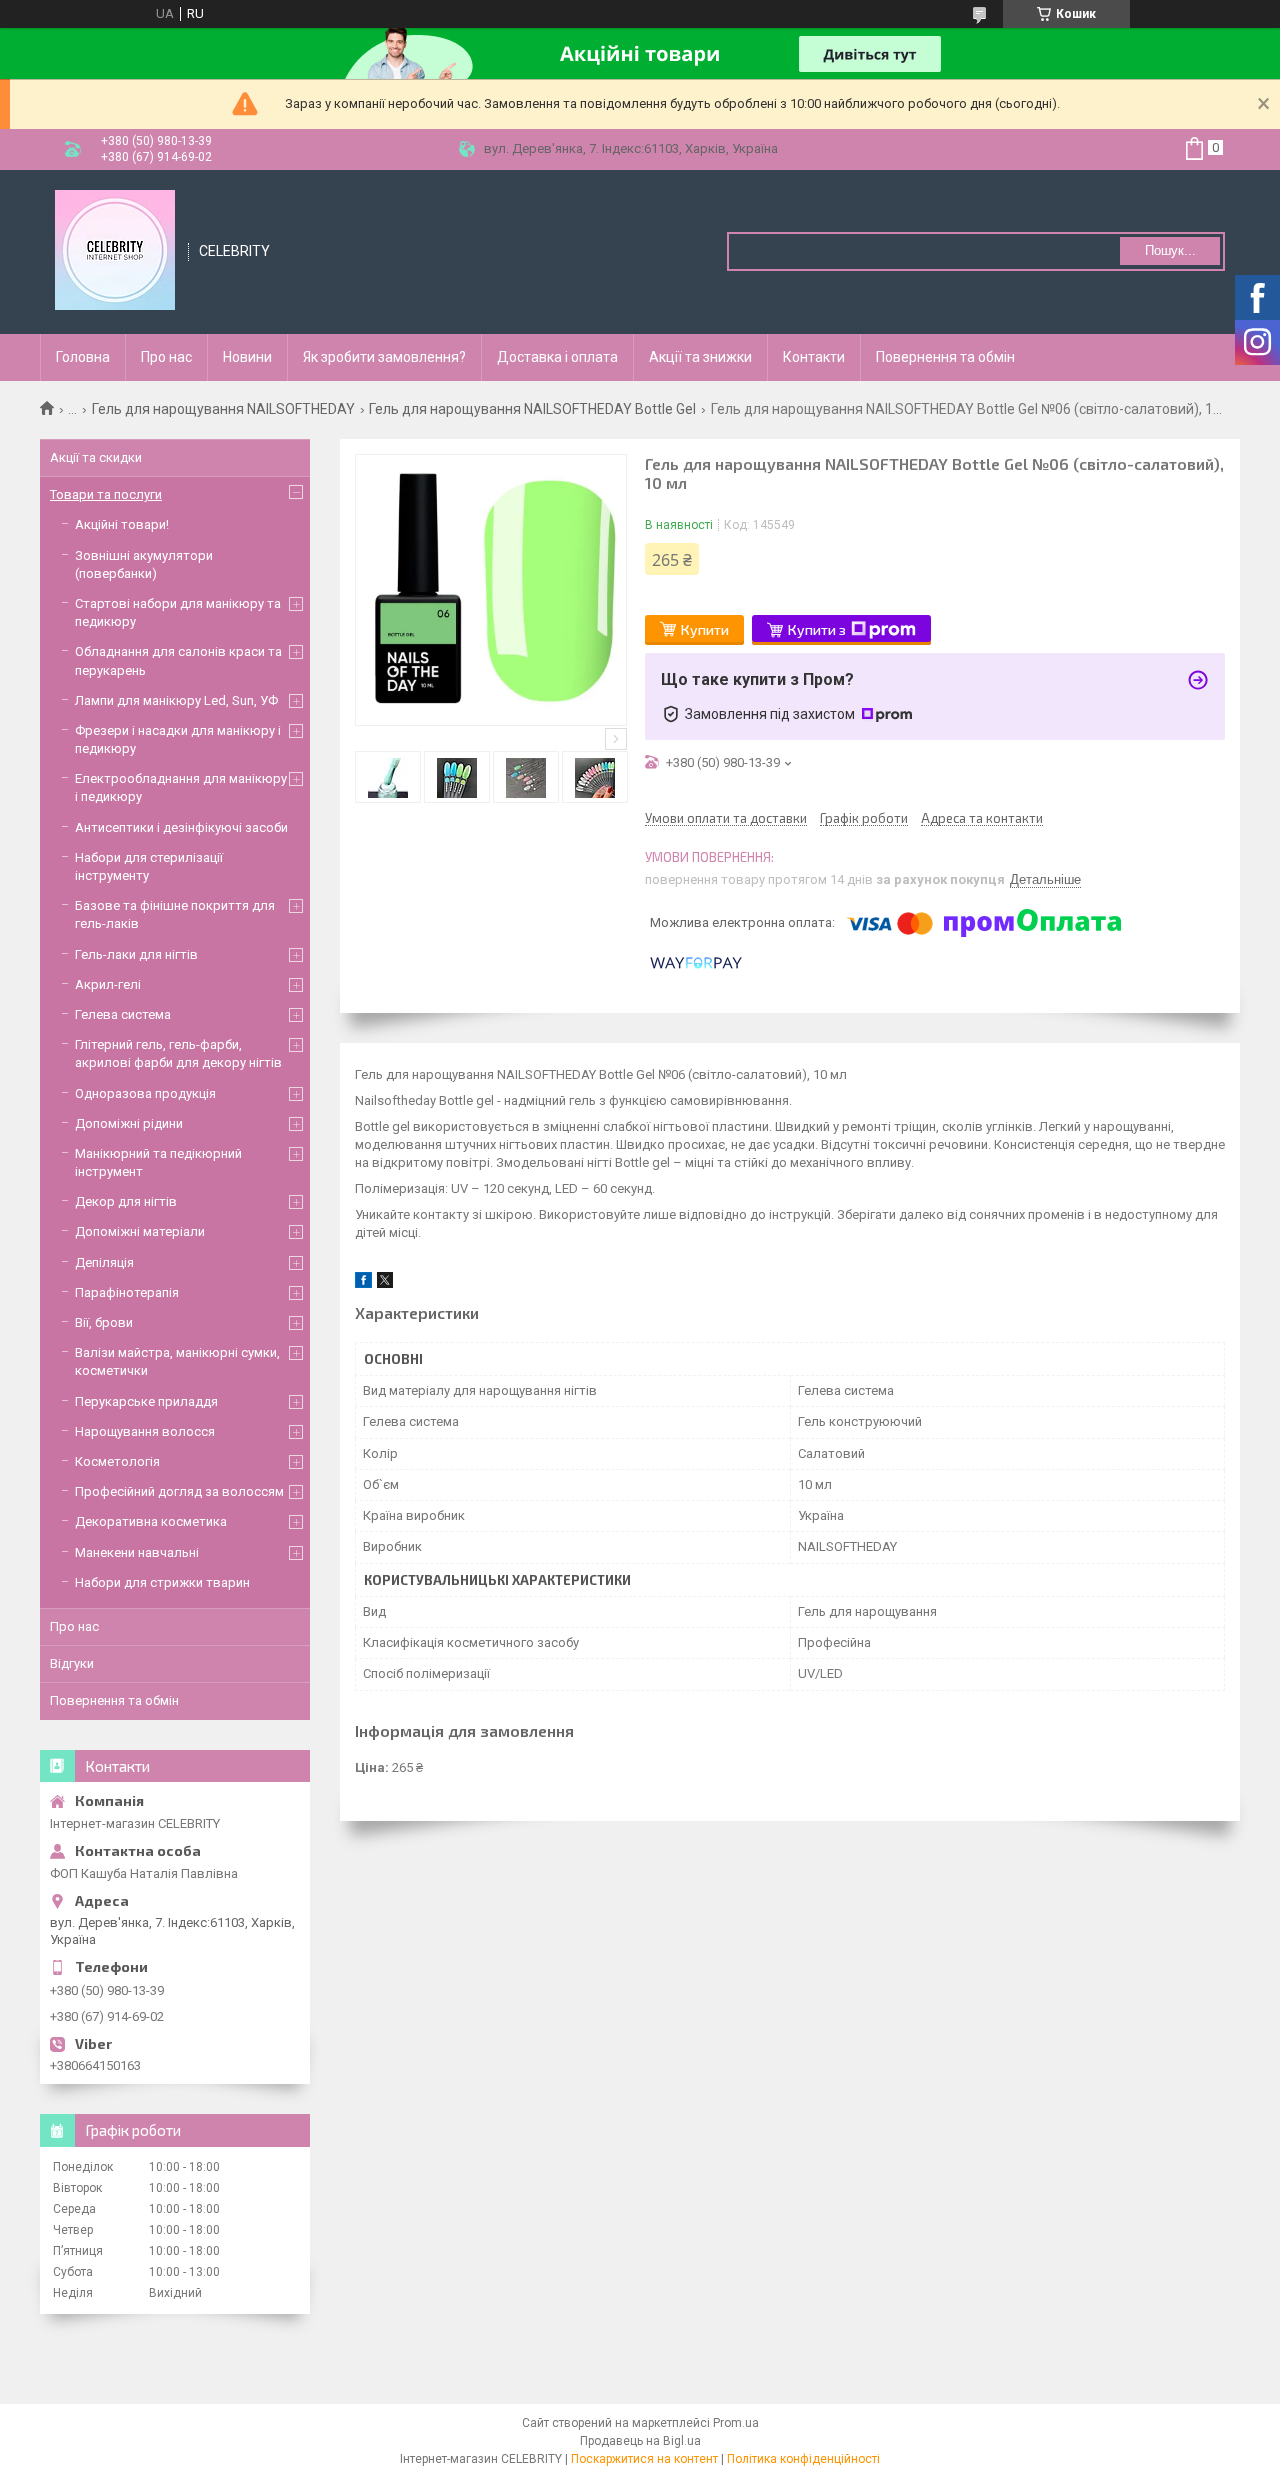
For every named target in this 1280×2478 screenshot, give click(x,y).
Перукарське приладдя (146, 1401)
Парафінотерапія (127, 1292)
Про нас (166, 357)
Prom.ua (736, 2423)
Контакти (814, 357)
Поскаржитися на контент (644, 2459)
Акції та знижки (700, 357)
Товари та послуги (106, 494)
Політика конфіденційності (803, 2459)
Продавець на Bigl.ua (640, 2441)
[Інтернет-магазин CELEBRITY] (115, 250)
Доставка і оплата (557, 357)
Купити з (817, 629)
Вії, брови (104, 1322)
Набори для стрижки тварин (162, 1582)
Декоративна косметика (151, 1521)
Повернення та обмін (945, 357)
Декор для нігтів (126, 1201)
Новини (247, 357)
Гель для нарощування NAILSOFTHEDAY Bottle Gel (532, 409)
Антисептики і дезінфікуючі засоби (181, 827)
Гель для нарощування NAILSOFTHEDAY (223, 409)
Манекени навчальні (137, 1552)
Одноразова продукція (145, 1093)
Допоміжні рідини (129, 1123)
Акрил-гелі (108, 984)
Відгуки (72, 1663)
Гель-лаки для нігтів (136, 954)
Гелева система (123, 1014)
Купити (705, 629)
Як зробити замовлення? (384, 357)
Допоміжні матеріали (140, 1231)
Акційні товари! (122, 524)
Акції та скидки (96, 457)
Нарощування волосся (145, 1431)
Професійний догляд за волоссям (179, 1491)
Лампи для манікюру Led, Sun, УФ (176, 700)
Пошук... (1170, 250)
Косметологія (117, 1461)
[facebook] (363, 1283)
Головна (83, 357)
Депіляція (104, 1262)
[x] (385, 1283)
